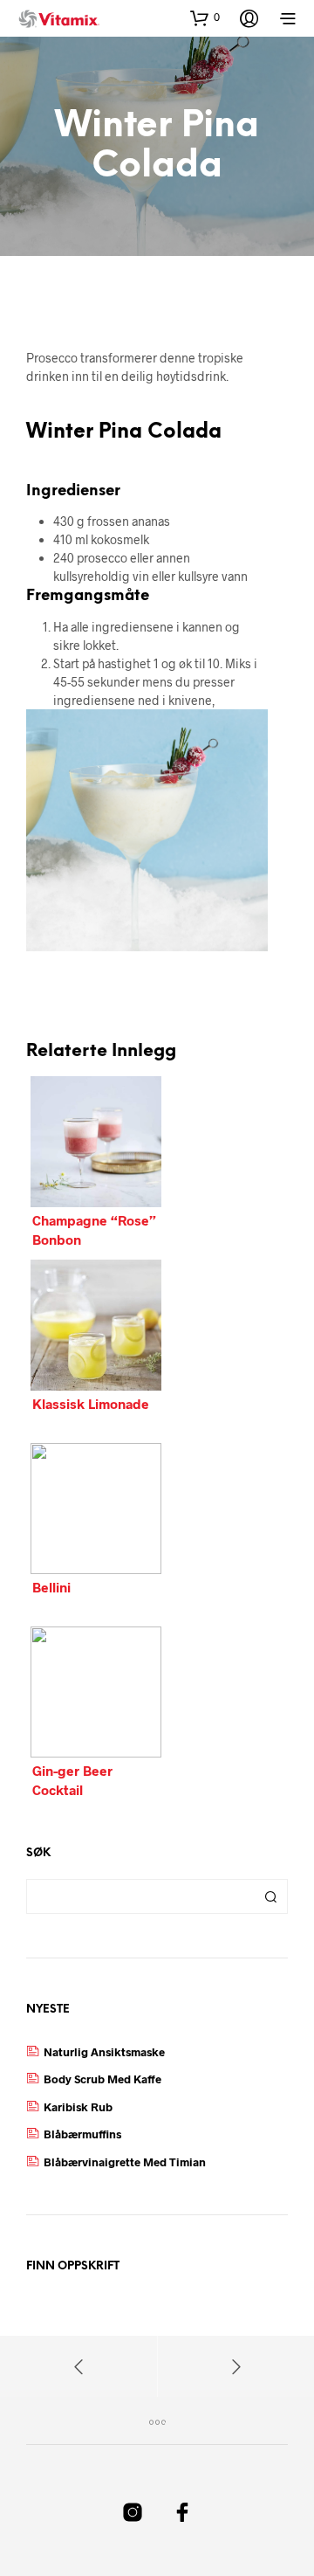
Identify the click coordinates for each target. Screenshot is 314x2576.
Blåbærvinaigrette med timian (125, 2162)
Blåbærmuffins (82, 2134)
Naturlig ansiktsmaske (104, 2052)
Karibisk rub (78, 2107)
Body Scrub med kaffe (102, 2079)
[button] (205, 17)
